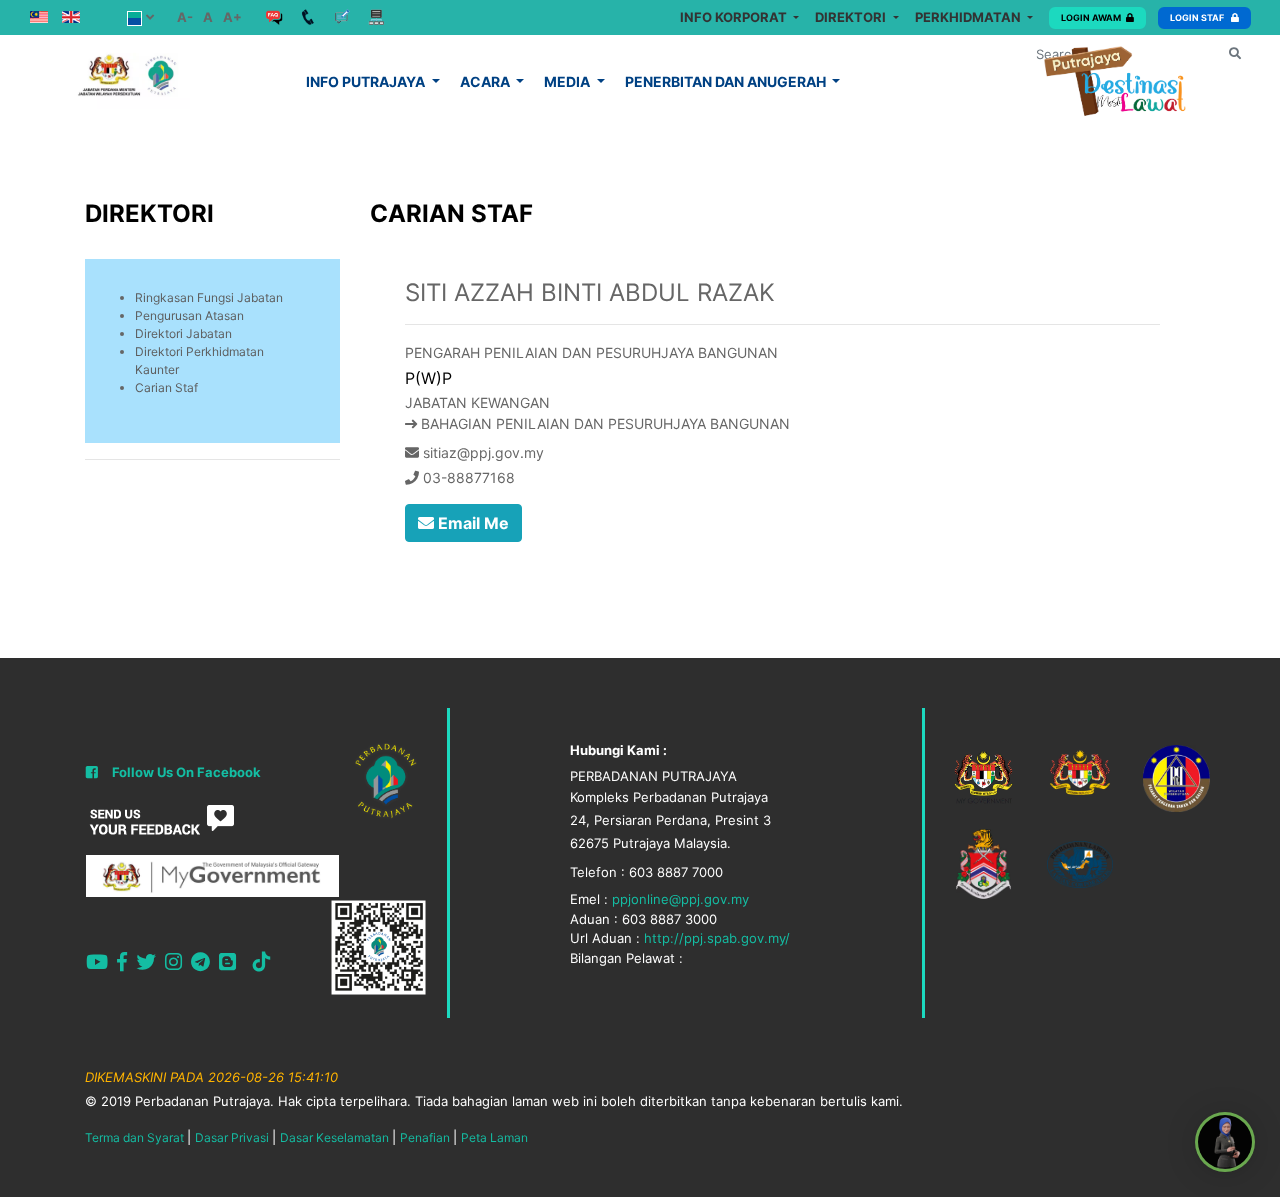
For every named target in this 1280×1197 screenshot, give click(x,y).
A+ (232, 17)
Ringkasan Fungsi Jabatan (209, 297)
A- (185, 17)
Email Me (471, 523)
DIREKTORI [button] (852, 17)
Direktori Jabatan (183, 333)
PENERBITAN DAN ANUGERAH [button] (727, 81)
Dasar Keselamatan (334, 1137)
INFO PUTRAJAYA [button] (367, 81)
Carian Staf (166, 387)
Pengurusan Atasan (189, 315)
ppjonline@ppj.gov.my (680, 899)
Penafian (425, 1137)
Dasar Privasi (232, 1137)
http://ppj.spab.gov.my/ (717, 938)
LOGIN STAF (1198, 17)
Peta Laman (494, 1137)
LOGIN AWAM (1091, 17)
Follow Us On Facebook (186, 772)
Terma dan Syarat (134, 1137)
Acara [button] (486, 81)
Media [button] (568, 81)
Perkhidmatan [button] (969, 17)
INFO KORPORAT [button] (735, 17)
